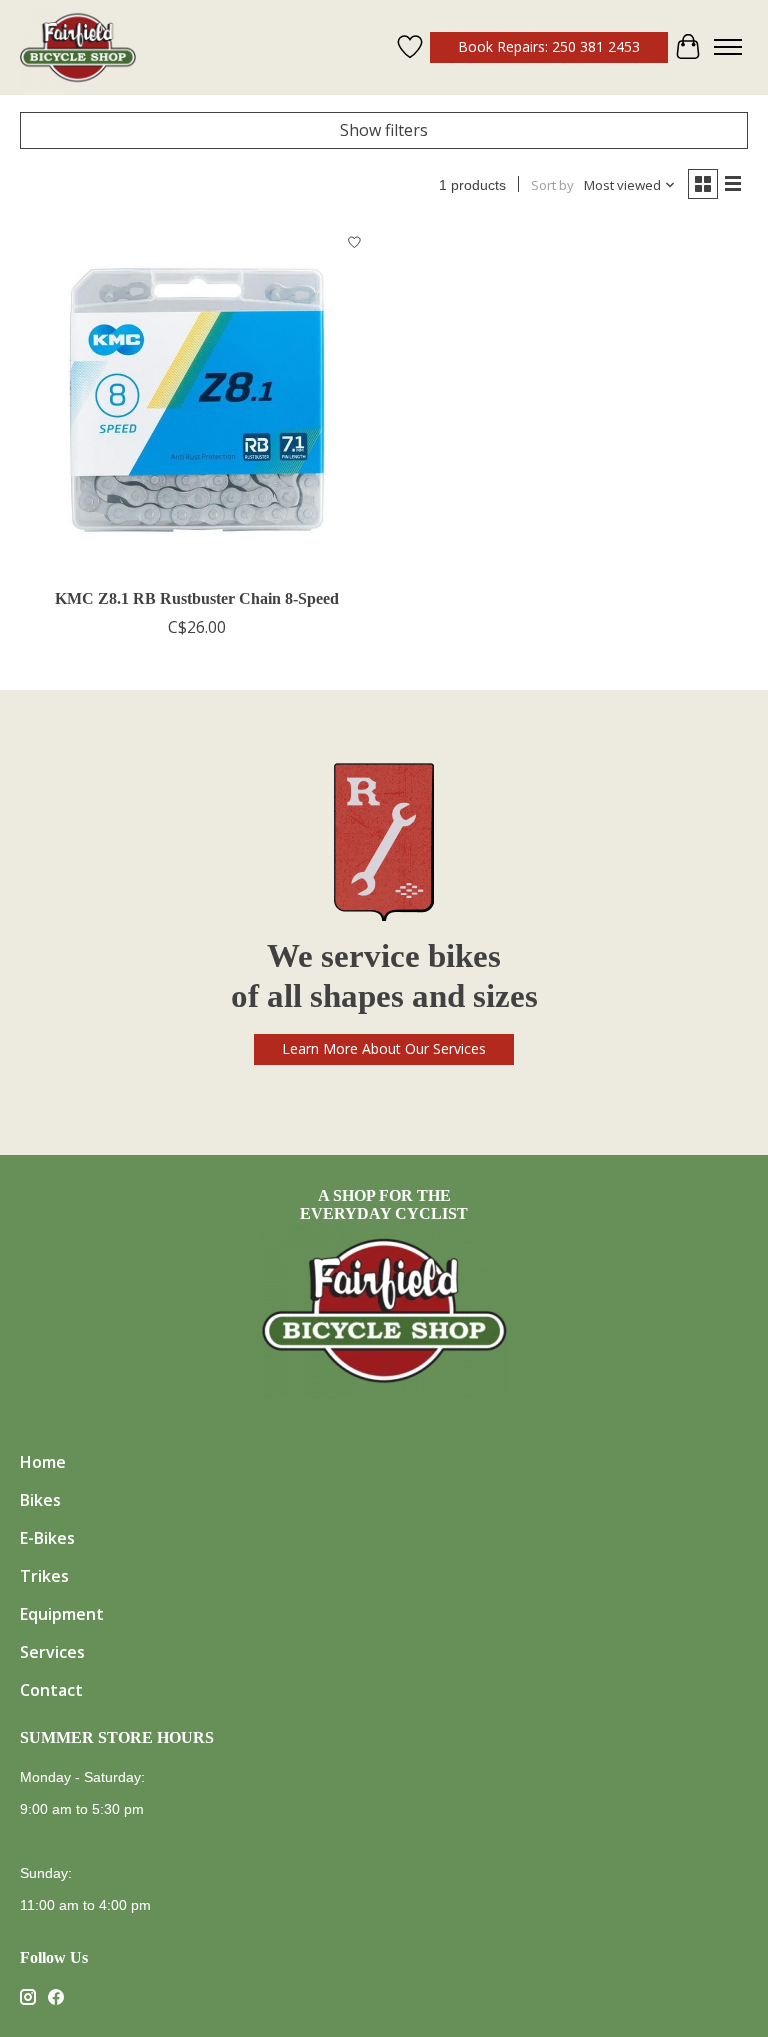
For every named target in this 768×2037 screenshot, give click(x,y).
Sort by (552, 185)
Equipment (62, 1614)
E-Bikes (47, 1538)
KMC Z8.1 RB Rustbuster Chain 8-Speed (197, 598)
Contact (51, 1690)
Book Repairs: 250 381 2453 (549, 46)
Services (52, 1652)
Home (43, 1462)
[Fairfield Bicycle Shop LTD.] (78, 47)
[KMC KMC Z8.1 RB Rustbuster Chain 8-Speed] (197, 400)
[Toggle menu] (728, 47)
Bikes (40, 1500)
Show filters (384, 130)
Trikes (44, 1576)
